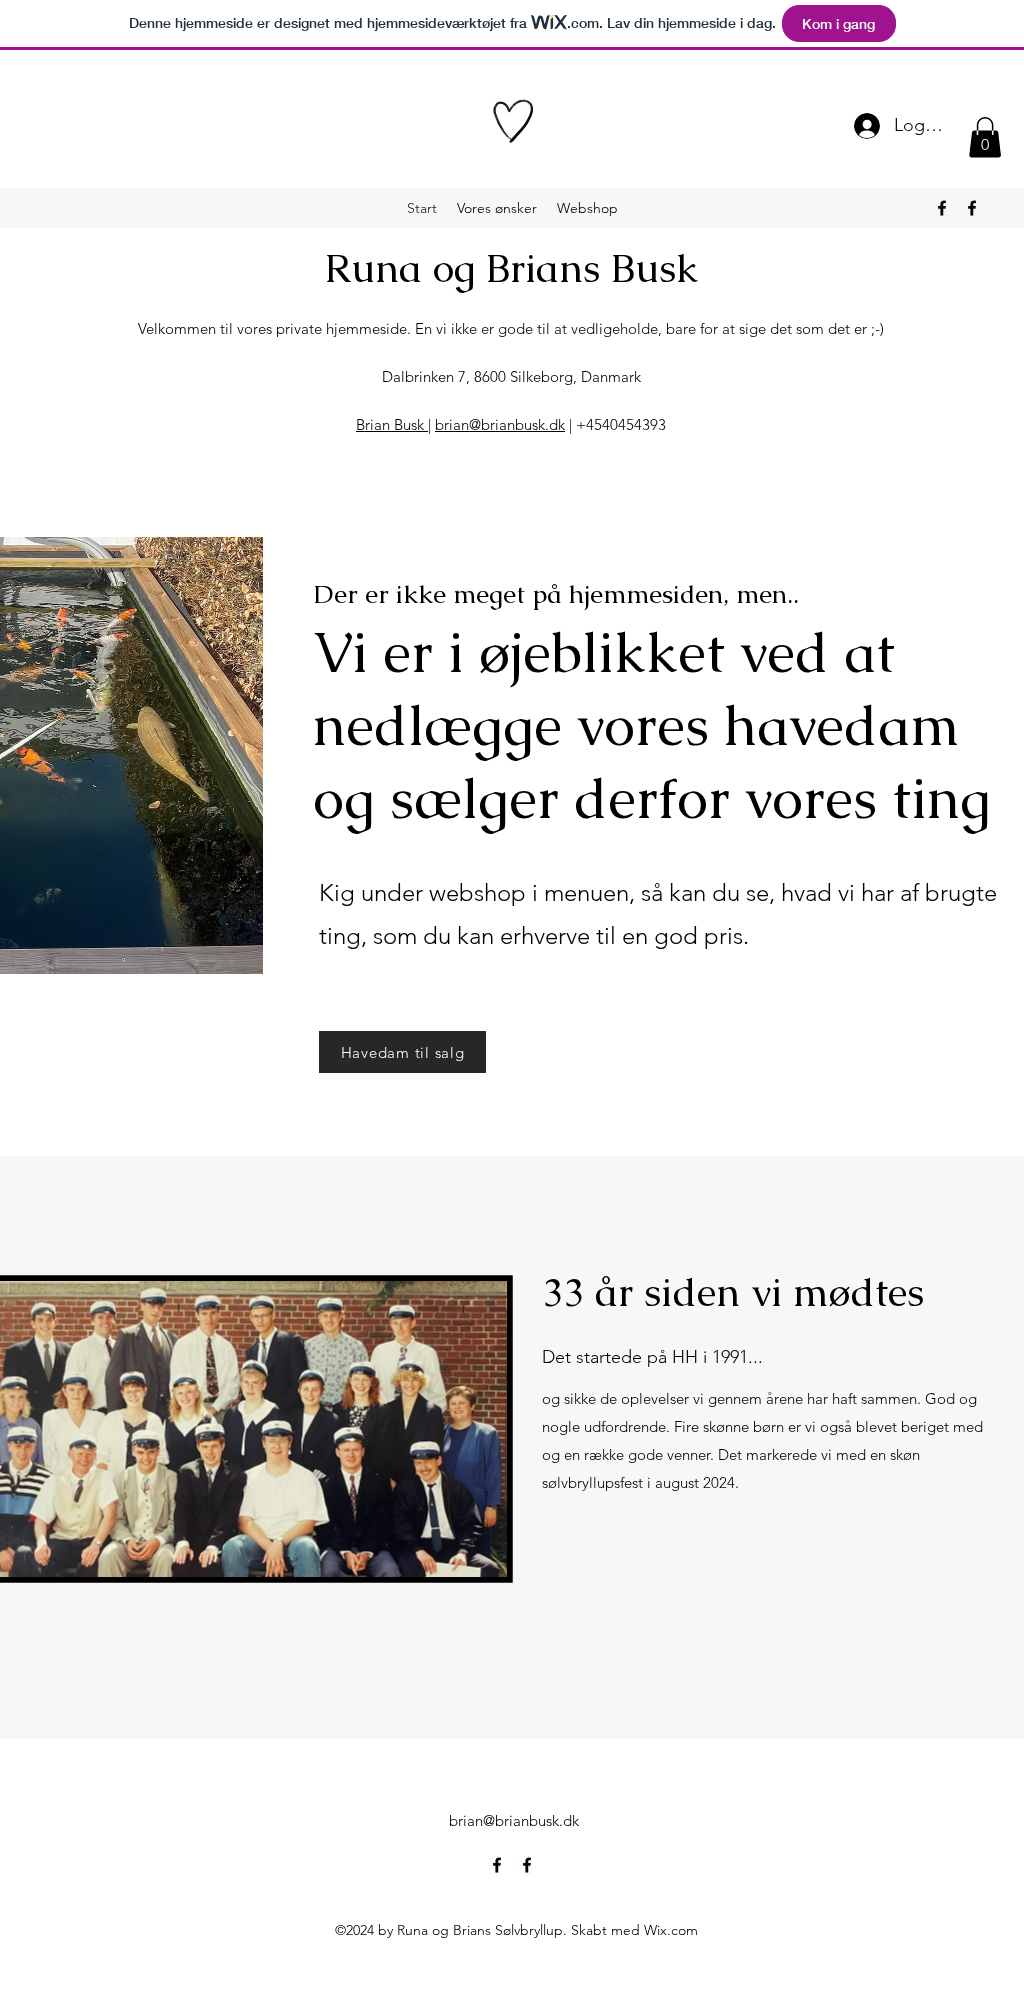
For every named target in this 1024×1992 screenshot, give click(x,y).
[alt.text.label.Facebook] (942, 208)
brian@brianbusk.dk (500, 424)
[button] (985, 137)
